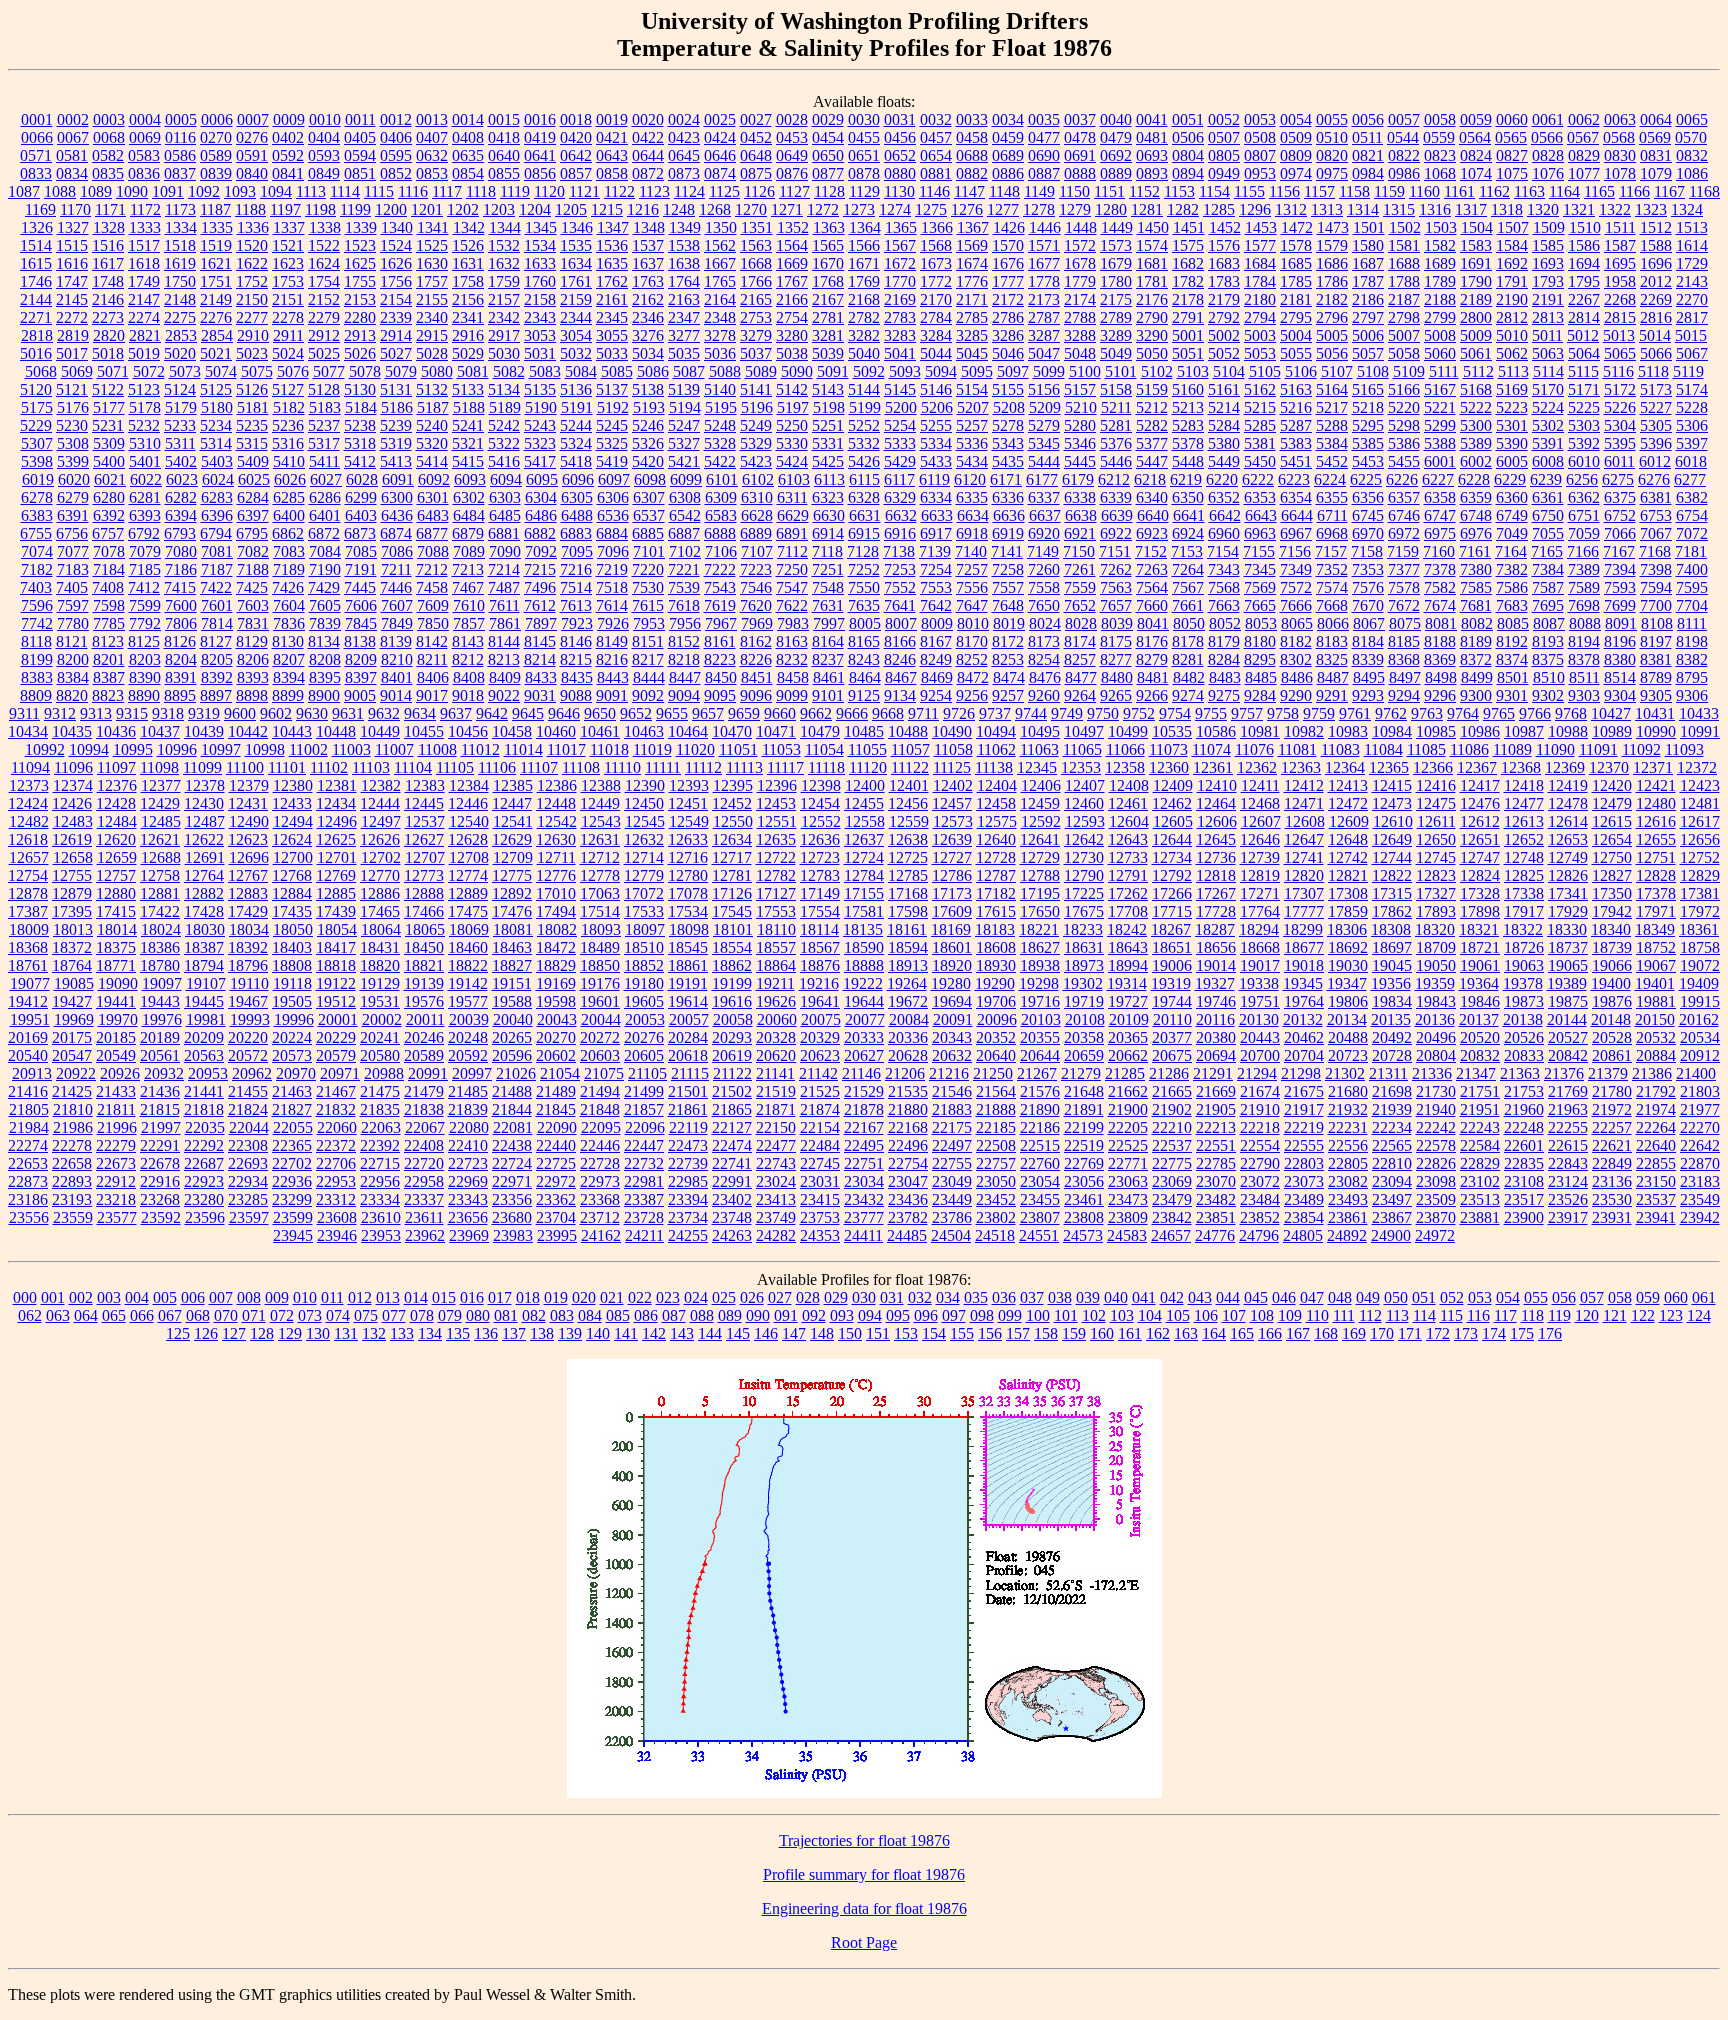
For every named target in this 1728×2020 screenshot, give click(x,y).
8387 (109, 677)
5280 (1080, 425)
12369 (1565, 767)
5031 (540, 353)
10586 (1216, 731)
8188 (1440, 641)
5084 (581, 371)
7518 (612, 587)
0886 (1008, 173)
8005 (865, 623)
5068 (41, 371)
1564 (792, 245)
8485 (1261, 677)
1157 (1319, 191)
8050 (1189, 623)
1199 (355, 209)
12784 (864, 875)
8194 (1584, 641)
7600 (181, 605)
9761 (1355, 713)
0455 (864, 137)
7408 (108, 587)
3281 (828, 335)
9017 (432, 695)
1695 (1620, 263)
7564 (1152, 587)
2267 (1584, 299)
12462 (1172, 803)
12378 (205, 785)
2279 (324, 317)
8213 (504, 659)
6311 (792, 497)
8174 (1080, 641)
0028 (792, 119)
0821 (1368, 155)
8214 (540, 659)
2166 (792, 299)
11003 (351, 749)
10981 (1260, 731)
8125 (144, 641)
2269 (1656, 299)
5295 (1368, 425)
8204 (181, 659)
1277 (1003, 209)
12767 (248, 875)
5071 (113, 371)
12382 (381, 785)
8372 (1476, 659)
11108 (581, 767)
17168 (908, 893)
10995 (133, 749)
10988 (1568, 731)
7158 (1367, 551)
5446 (1116, 461)
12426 (72, 803)
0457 (936, 137)
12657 (29, 857)
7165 (1547, 551)
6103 (794, 479)
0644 (648, 155)
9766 (1535, 713)
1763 (648, 281)
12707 (425, 857)
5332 (864, 443)
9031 (540, 695)
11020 (695, 749)
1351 (757, 227)
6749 (1512, 515)
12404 (997, 785)
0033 (972, 119)
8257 (1080, 659)
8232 (792, 659)
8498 (1441, 677)
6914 (828, 533)
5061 (1476, 353)
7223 (756, 569)
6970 (1368, 533)
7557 (1008, 587)
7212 (432, 569)
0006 (217, 119)
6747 (1440, 515)
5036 (720, 353)
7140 (971, 551)
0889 (1116, 173)
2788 (1080, 317)
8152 (684, 641)
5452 (1332, 461)
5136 (576, 389)
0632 (432, 155)
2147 (144, 299)
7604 (289, 605)
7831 (253, 623)
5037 (756, 353)
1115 (379, 191)
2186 (1368, 299)
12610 (1393, 821)
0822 (1404, 155)
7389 (1584, 569)
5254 (900, 425)
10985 (1436, 731)
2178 (1188, 299)
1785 (1296, 281)
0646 (720, 155)
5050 (1152, 353)
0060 (1512, 119)
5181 (253, 407)
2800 (1476, 317)
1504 (1477, 227)
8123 (108, 641)
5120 (36, 389)
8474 (1009, 677)
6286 (325, 497)
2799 (1440, 317)
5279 (1044, 425)
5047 (1044, 353)
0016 (540, 119)
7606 (361, 605)
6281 (145, 497)
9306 (1692, 695)
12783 (820, 875)
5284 (1224, 425)
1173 (180, 209)
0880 (900, 173)
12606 (1217, 821)
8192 (1512, 641)
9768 (1571, 713)
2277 (252, 317)
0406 (396, 137)
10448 (336, 731)
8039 (1117, 623)
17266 (1172, 893)
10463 (644, 731)
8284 (1224, 659)
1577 (1260, 245)
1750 (180, 281)
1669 (792, 263)
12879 (72, 893)
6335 (972, 497)
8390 (145, 677)
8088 (1585, 623)
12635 (776, 839)
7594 (1656, 587)
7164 (1511, 551)
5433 (936, 461)
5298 (1404, 425)
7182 (37, 569)
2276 (216, 317)
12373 (29, 785)
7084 (325, 551)
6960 (1224, 533)
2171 (972, 299)
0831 (1656, 155)
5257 (972, 425)
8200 (73, 659)
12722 (776, 857)
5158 (1116, 389)
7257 (972, 569)
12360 (1169, 767)
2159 (576, 299)
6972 (1404, 533)
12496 (337, 821)
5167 (1440, 389)
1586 (1584, 245)
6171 (1006, 479)
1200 (391, 209)
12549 (689, 821)
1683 (1224, 263)
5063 (1548, 353)
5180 (217, 407)
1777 (1008, 281)
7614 (612, 605)
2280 (360, 317)
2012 (1656, 281)
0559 (1439, 137)
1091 (168, 191)
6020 (74, 479)
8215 (576, 659)
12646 (1260, 839)
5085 (617, 371)
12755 (72, 875)
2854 (217, 335)
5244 (576, 425)
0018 (576, 119)
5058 (1404, 353)
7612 (540, 605)
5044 (936, 353)
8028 (1081, 623)
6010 (1584, 461)
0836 (144, 173)
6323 (828, 497)
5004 (1296, 335)
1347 (613, 227)
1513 (1692, 227)
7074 (37, 551)
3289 (1116, 335)
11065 (1082, 749)
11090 (1555, 749)
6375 (1620, 497)
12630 (556, 839)
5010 (1512, 335)
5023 (252, 353)
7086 (397, 551)
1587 (1620, 245)
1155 (1249, 191)
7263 (1152, 569)
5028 (432, 353)
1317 (1471, 209)
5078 (365, 371)
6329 (900, 497)
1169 (40, 209)
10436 (116, 731)
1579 (1332, 245)
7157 (1331, 551)
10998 (265, 749)
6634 (973, 515)
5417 (540, 461)
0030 (864, 119)
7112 (792, 551)
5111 (1444, 371)
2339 (396, 317)
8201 (109, 659)
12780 (688, 875)
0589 (216, 155)
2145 (72, 299)
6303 (505, 497)
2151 (288, 299)
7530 (648, 587)
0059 (1476, 119)
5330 (792, 443)
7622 (792, 605)
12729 (1040, 857)
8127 (216, 641)
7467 (468, 587)
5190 (541, 407)
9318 (168, 713)
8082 (1477, 623)
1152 (1144, 191)
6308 (685, 497)
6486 (541, 515)
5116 (1618, 371)
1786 (1332, 281)
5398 (37, 461)
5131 (396, 389)
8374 (1512, 659)
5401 (145, 461)
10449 (380, 731)
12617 (1700, 821)
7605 (325, 605)
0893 (1152, 173)
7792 (145, 623)
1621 (216, 263)
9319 (204, 713)
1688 (1404, 263)
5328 (720, 443)
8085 (1513, 623)
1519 (216, 245)
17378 (1656, 893)
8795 (1692, 677)
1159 (1389, 191)
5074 (221, 371)
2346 (648, 317)
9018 (468, 695)
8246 (900, 659)
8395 (325, 677)
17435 (292, 911)
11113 (744, 767)
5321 (468, 443)
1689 (1440, 263)
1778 (1044, 281)
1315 (1399, 209)
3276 (648, 335)
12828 (1656, 875)
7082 (253, 551)
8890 (144, 695)
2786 (1008, 317)
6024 (218, 479)
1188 (250, 209)
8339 (1368, 659)
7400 (1692, 569)
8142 (432, 641)
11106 (497, 767)
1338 (325, 227)
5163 (1296, 389)
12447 (512, 803)
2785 (972, 317)
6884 (612, 533)
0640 (504, 155)
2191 (1548, 299)
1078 (1620, 173)
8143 (468, 641)
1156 (1284, 191)
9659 (744, 713)
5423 (756, 461)
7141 (1007, 551)
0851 (360, 173)
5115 (1583, 371)
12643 (1128, 839)
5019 (144, 353)
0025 (720, 119)
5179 (181, 407)
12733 (1128, 857)
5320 (432, 443)
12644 (1172, 839)
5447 (1152, 461)
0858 (612, 173)
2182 (1332, 299)
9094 (684, 695)
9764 (1463, 713)
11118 (826, 767)
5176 (73, 407)
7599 (145, 605)
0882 (972, 173)
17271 (1260, 893)
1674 (972, 263)
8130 (288, 641)
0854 (468, 173)
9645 (528, 713)
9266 (1152, 695)
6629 (793, 515)
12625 (336, 839)
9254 (936, 695)
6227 (1438, 479)
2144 (36, 299)
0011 (360, 119)
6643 (1261, 515)
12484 (117, 821)
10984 (1392, 731)
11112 (703, 767)
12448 (556, 803)
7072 (1692, 533)
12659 (117, 857)
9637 (456, 713)
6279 (73, 497)
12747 (1480, 857)
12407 (1085, 785)
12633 (688, 839)
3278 (720, 335)
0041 (1152, 119)
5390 (1512, 443)
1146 (934, 191)
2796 (1332, 317)
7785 (109, 623)
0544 (1403, 137)
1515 (72, 245)
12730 (1084, 857)
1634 (576, 263)
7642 (936, 605)
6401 (325, 515)
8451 (757, 677)
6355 (1332, 497)
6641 (1189, 515)
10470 (732, 731)
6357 (1404, 497)
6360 (1512, 497)
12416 (1436, 785)
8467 (901, 677)
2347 (684, 317)
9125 (864, 695)
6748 (1476, 515)
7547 (792, 587)
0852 (396, 173)
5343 (1008, 443)
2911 (288, 335)
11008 (437, 749)
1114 (345, 191)
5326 (648, 443)
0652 (900, 155)
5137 (612, 389)
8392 (217, 677)
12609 (1349, 821)
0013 (432, 119)
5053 (1260, 353)
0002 (73, 119)
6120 (970, 479)
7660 (1152, 605)
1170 (75, 209)
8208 (325, 659)
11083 (1340, 749)
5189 (505, 407)
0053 (1260, 119)
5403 (217, 461)
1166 (1634, 191)
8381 (1656, 659)
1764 (684, 281)
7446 (396, 587)
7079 (145, 551)
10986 (1480, 731)
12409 (1173, 785)
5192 (613, 407)
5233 (180, 425)
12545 (645, 821)
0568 (1619, 137)
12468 (1260, 803)
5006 (1368, 335)
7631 (828, 605)
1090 (132, 191)
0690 (1044, 155)
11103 (371, 767)
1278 (1039, 209)
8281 (1188, 659)
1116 (413, 191)
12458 (996, 803)
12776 (556, 875)
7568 (1224, 587)
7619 (720, 605)
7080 (181, 551)
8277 (1116, 659)
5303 (1584, 425)
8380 (1620, 659)
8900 (324, 695)
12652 (1524, 839)
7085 (361, 551)
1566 (864, 245)
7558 (1044, 587)
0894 (1188, 173)
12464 (1216, 803)
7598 (109, 605)
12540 (469, 821)
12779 (644, 875)
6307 (649, 497)
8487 (1333, 677)
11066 (1125, 749)
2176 (1152, 299)
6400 (289, 515)
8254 (1044, 659)
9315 (132, 713)
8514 (1620, 677)
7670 (1368, 605)
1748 (108, 281)
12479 (1612, 803)
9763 (1427, 713)
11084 (1383, 749)
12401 (909, 785)
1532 (504, 245)
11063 (1039, 749)
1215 (607, 209)
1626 (396, 263)
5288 (1332, 425)
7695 (1548, 605)
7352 (1332, 569)
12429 (160, 803)
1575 (1188, 245)
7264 (1188, 569)
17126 (732, 893)
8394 (289, 677)
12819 (1260, 875)
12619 (72, 839)
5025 (324, 353)
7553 (936, 587)
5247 (684, 425)
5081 (473, 371)
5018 (108, 353)
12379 (249, 785)
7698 (1584, 605)
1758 (468, 281)
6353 (1260, 497)
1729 (1692, 263)
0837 (180, 173)
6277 (1690, 479)
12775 (512, 875)
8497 (1405, 677)
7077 (73, 551)
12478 (1568, 803)
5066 (1656, 353)
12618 (28, 839)
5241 (468, 425)
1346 (577, 227)
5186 (397, 407)
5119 (1688, 371)
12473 (1392, 803)
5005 (1332, 335)
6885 (648, 533)
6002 (1476, 461)
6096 (578, 479)
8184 (1368, 641)
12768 (292, 875)
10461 (600, 731)
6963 (1260, 533)
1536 (612, 245)
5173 (1656, 389)
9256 (972, 695)
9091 (612, 695)
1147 (969, 191)
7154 (1223, 551)
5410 (289, 461)
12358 (1125, 767)
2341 (468, 317)
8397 (361, 677)
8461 (829, 677)
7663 (1224, 605)
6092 (434, 479)
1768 (828, 281)
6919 (1008, 533)
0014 (468, 119)
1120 (549, 191)
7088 (433, 551)
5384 (1332, 443)
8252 (972, 659)
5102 (1157, 371)
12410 (1217, 785)
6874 (396, 533)
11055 (867, 749)
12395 (733, 785)
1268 (715, 209)
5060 (1440, 353)
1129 (864, 191)
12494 (293, 821)
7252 (864, 569)
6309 (721, 497)
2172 (1008, 299)
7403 (36, 587)
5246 (648, 425)
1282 (1183, 209)
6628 (757, 515)
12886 (380, 893)
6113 (829, 479)
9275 (1224, 695)
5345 (1044, 443)
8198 (1692, 641)
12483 (73, 821)
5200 (901, 407)
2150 (252, 299)
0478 (1080, 137)
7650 (1044, 605)
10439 (204, 731)
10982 (1304, 731)
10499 (1128, 731)
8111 (1692, 623)
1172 (145, 209)
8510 (1549, 677)
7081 (217, 551)
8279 (1152, 659)
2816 (1656, 317)
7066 (1620, 533)
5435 (1008, 461)
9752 (1139, 713)
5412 (360, 461)
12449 (600, 803)
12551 (777, 821)
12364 (1345, 767)
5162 (1260, 389)
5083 (545, 371)
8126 (180, 641)
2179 (1224, 299)
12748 (1524, 857)
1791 (1512, 281)
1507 (1513, 227)
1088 (60, 191)
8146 (576, 641)
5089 (761, 371)
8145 (540, 641)
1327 (73, 227)
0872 (648, 173)
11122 (910, 767)
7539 (684, 587)
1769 (864, 281)
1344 (505, 227)
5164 (1332, 389)
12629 (512, 839)
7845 (361, 623)
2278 (288, 317)
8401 (397, 677)
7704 (1692, 605)
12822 (1392, 875)
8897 (216, 695)
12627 (424, 839)
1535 (576, 245)
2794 (1260, 317)
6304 (541, 497)
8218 (684, 659)
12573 (953, 821)
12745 (1436, 857)
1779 (1080, 281)
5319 (396, 443)
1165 (1599, 191)
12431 (248, 803)
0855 (504, 173)
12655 (1656, 839)
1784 (1260, 281)
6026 (290, 479)
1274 (895, 209)
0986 (1404, 173)
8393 (253, 677)
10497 (1084, 731)
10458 (512, 731)
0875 (756, 173)
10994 (89, 749)
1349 (685, 227)
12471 (1304, 803)
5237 (324, 425)
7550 (864, 587)
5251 (828, 425)
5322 (504, 443)
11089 (1512, 749)
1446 (1045, 227)
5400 (109, 461)
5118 (1653, 371)
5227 (1656, 407)
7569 (1260, 587)
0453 (792, 137)
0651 (864, 155)
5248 (720, 425)
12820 (1304, 875)
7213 (468, 569)
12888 (424, 893)
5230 (72, 425)
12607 (1261, 821)
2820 (109, 335)
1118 (481, 191)
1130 (899, 191)
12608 (1305, 821)
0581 (72, 155)
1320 (1543, 209)
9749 (1067, 713)
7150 (1079, 551)
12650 (1436, 839)
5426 (864, 461)
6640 (1153, 515)
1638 (684, 263)
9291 (1332, 695)
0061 (1548, 119)
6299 (361, 497)
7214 (504, 569)
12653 (1568, 839)
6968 (1332, 533)
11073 (1168, 749)
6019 (38, 479)
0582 (108, 155)
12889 (468, 893)
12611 (1436, 821)
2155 (432, 299)
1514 (36, 245)
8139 (396, 641)
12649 (1392, 839)
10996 (177, 749)
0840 (252, 173)
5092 (869, 371)
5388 (1440, 443)
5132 (432, 389)
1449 (1117, 227)
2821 (145, 335)
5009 (1476, 335)
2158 (540, 299)
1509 (1549, 227)
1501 (1369, 227)
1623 (288, 263)
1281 (1147, 209)
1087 (24, 191)
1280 (1111, 209)
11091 (1598, 749)
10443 (292, 731)
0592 (288, 155)
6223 (1294, 479)
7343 (1224, 569)
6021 (110, 479)
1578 (1296, 245)
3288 (1080, 335)
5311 (180, 443)
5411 (324, 461)
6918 (972, 533)
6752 (1620, 515)
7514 (576, 587)
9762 (1391, 713)
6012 (1655, 461)
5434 (972, 461)
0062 (1584, 119)
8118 (36, 641)
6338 (1080, 497)
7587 (1548, 587)
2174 (1080, 299)
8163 (792, 641)
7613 (576, 605)
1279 (1075, 209)
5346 (1080, 443)
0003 (109, 119)
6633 (937, 515)
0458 (972, 137)
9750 (1103, 713)
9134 (900, 695)
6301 (433, 497)
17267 (1216, 893)
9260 (1044, 695)
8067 (1369, 623)
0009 (289, 119)
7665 (1260, 605)
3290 (1152, 335)
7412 (144, 587)
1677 (1044, 263)
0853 (432, 173)
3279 (756, 335)
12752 (1700, 857)
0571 (36, 155)
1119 (515, 191)
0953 (1260, 173)
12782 (776, 875)
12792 (1172, 875)
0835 (108, 173)
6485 (505, 515)
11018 (609, 749)
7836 (289, 623)
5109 (1409, 371)
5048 (1080, 353)
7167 (1619, 551)
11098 (159, 767)
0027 (756, 119)
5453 (1368, 461)
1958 (1620, 281)
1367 (973, 227)
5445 (1080, 461)
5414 (432, 461)
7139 (935, 551)
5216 (1296, 407)
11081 (1297, 749)
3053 (540, 335)
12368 (1521, 767)
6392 (109, 515)
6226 (1402, 479)
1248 (679, 209)
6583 (721, 515)
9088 (576, 695)
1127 (794, 191)
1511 (1620, 227)
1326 (37, 227)
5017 (72, 353)
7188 (253, 569)
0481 (1152, 137)
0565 (1511, 137)
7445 (360, 587)
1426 (1009, 227)
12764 (204, 875)
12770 (380, 875)
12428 (116, 803)
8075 (1405, 623)
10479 (820, 731)
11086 (1469, 749)
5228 (1692, 407)
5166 (1404, 389)
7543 (720, 587)
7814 (217, 623)
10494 (996, 731)
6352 (1224, 497)
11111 (663, 767)
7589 (1584, 587)
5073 (185, 371)
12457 (952, 803)
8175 (1116, 641)
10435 (72, 731)
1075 (1512, 173)
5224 (1548, 407)
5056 (1332, 353)
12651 (1480, 839)
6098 (650, 479)
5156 (1044, 389)
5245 (612, 425)
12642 (1084, 839)
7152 (1151, 551)
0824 (1476, 155)
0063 (1620, 119)
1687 (1368, 263)
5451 (1296, 461)
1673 (936, 263)
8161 (720, 641)
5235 (252, 425)
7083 (289, 551)
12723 (820, 857)
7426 (288, 587)
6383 (37, 515)
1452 (1225, 227)
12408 (1129, 785)
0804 (1188, 155)
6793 (180, 533)
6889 (756, 533)
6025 (254, 479)
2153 (360, 299)
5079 (401, 371)
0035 (1044, 119)
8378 (1584, 659)
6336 (1008, 497)
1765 (720, 281)
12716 (688, 857)
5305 (1656, 425)
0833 (36, 173)
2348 (720, 317)
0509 (1296, 137)
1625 (360, 263)
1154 (1214, 191)
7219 (612, 569)
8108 (1657, 623)
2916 (468, 335)
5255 (936, 425)
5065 (1620, 353)
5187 (433, 407)
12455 (864, 803)
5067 (1692, 353)
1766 (756, 281)
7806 (181, 623)
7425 (252, 587)
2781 (828, 317)
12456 (908, 803)
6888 (720, 533)
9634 (420, 713)
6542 (685, 515)
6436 (397, 515)
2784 (936, 317)
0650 (828, 155)
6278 (37, 497)
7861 (505, 623)
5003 (1260, 335)
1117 (447, 191)
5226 (1620, 407)
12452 (732, 803)
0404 (324, 137)
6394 (181, 515)
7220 (648, 569)
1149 (1039, 191)
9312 (60, 713)
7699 (1620, 605)
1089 (96, 191)
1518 (180, 245)
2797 (1368, 317)
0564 (1475, 137)
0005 (181, 119)
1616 (72, 263)
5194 (685, 407)
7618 (684, 605)
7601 (217, 605)
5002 (1224, 335)
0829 (1584, 155)
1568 (936, 245)
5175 (37, 407)
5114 (1548, 371)
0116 (180, 137)
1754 (324, 281)
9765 (1499, 713)
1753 (288, 281)
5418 (576, 461)
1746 (36, 281)
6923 (1152, 533)
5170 (1548, 389)
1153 (1179, 191)
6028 (362, 479)
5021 (216, 353)
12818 (1216, 875)
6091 (398, 479)
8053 (1261, 623)
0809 (1296, 155)
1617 (108, 263)
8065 (1297, 623)
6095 (542, 479)
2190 (1512, 299)
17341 (1568, 893)
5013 (1619, 335)
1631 (468, 263)
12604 (1129, 821)
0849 (324, 173)
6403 (361, 515)
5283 (1188, 425)
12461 (1128, 803)
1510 (1585, 227)
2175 (1116, 299)
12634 (732, 839)
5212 (1152, 407)
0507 (1224, 137)
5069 (77, 371)
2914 (396, 335)
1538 (684, 245)
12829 (1700, 875)
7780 (73, 623)
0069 (145, 137)
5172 (1620, 389)
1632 (504, 263)
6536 (613, 515)
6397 (253, 515)
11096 (73, 767)
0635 (468, 155)
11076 (1254, 749)
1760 (540, 281)
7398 (1656, 569)
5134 (504, 389)
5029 (468, 353)
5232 (144, 425)
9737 (995, 713)
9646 (564, 713)
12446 (468, 803)
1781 (1152, 281)
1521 (288, 245)
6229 (1510, 479)
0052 (1224, 119)
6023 (182, 479)
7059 (1584, 533)
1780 (1116, 281)
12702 (381, 857)
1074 (1476, 173)
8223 (720, 659)
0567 (1583, 137)
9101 (828, 695)
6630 (829, 515)
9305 (1656, 695)
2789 (1116, 317)
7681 (1476, 605)
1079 (1656, 173)
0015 (504, 119)
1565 (828, 245)
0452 (756, 137)
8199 (37, 659)
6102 (758, 479)
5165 (1368, 389)
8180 (1260, 641)
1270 (751, 209)
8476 (1045, 677)
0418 (504, 137)
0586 (180, 155)
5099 (1049, 371)
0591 (252, 155)
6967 (1296, 533)
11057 (910, 749)
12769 (336, 875)
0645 (684, 155)
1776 (972, 281)
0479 (1116, 137)
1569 (972, 245)
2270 (1692, 299)
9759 (1319, 713)
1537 (648, 245)
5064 (1584, 353)
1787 (1368, 281)
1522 (324, 245)
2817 (1692, 317)
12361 (1213, 767)
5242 (504, 425)
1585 (1548, 245)
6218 (1150, 479)
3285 (972, 335)
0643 (612, 155)
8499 (1477, 677)
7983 (793, 623)
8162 (756, 641)
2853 (181, 335)
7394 (1620, 569)
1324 (1687, 209)
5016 (36, 353)
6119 (934, 479)
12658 (73, 857)
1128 (829, 191)
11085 (1426, 749)
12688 (161, 857)
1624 (324, 263)
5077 (329, 371)
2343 (540, 317)
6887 (684, 533)
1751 (216, 281)
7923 (577, 623)
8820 (72, 695)
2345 (612, 317)
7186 (181, 569)
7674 (1440, 605)
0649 (792, 155)
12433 (292, 803)
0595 (396, 155)
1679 (1116, 263)
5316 (288, 443)
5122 (108, 389)
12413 (1348, 785)
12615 (1612, 821)
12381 (337, 785)
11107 (539, 767)
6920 (1044, 533)
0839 (216, 173)
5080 (437, 371)
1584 (1512, 245)
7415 (180, 587)
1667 (720, 263)
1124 (689, 191)
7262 (1116, 569)
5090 (797, 371)
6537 (649, 515)
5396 (1656, 443)
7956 (685, 623)
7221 (684, 569)
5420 (648, 461)
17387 (28, 911)
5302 (1548, 425)
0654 (936, 155)
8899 (288, 695)
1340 (397, 227)
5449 (1224, 461)
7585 (1476, 587)
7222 (720, 569)
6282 (181, 497)
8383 (37, 677)
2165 (756, 299)
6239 (1546, 479)
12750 (1612, 857)
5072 (149, 371)
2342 (504, 317)
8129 (252, 641)
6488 (577, 515)
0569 (1655, 137)
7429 (324, 587)
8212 (468, 659)
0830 (1620, 155)
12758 (160, 875)
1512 (1656, 227)
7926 (613, 623)
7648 (1008, 605)
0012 (396, 119)
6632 (901, 515)
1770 (900, 281)
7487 (504, 587)
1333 (145, 227)
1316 (1435, 209)
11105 (455, 767)
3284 (936, 335)
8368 (1404, 659)
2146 (108, 299)
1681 (1152, 263)
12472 (1348, 803)
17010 (556, 893)
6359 (1476, 497)
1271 (787, 209)
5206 (937, 407)
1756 (396, 281)
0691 (1080, 155)
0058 (1440, 119)
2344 (576, 317)
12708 (469, 857)
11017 (566, 749)
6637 (1045, 515)
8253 (1008, 659)
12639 (952, 839)
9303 (1584, 695)
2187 (1404, 299)
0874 (720, 173)
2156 (468, 299)
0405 (360, 137)
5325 (612, 443)
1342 (469, 227)
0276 (252, 137)
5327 (684, 443)
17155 (864, 893)
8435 (577, 677)
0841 (288, 173)
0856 (540, 173)
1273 (859, 209)
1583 (1476, 245)
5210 (1081, 407)
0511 (1367, 137)
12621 (160, 839)
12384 (469, 785)
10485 (864, 731)
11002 (308, 749)
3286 (1008, 335)
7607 (397, 605)
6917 (936, 533)
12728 (996, 857)
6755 (36, 533)
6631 (865, 515)
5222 (1476, 407)
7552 (900, 587)
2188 (1440, 299)
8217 (648, 659)
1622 (252, 263)
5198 (829, 407)
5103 (1193, 371)
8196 (1620, 641)
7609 (433, 605)
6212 (1114, 479)
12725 (908, 857)
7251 (828, 569)
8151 (648, 641)
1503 (1441, 227)
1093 (240, 191)
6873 (360, 533)
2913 (360, 335)
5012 (1583, 335)
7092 (541, 551)
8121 (72, 641)
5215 (1260, 407)
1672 (900, 263)
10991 (1700, 731)
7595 (1692, 587)
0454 (828, 137)
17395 (72, 911)
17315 (1392, 893)
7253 (900, 569)
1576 (1224, 245)
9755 (1211, 713)
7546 (756, 587)
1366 (937, 227)
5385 (1368, 443)
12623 (248, 839)
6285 (289, 497)
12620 (116, 839)
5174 (1692, 389)
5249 (756, 425)
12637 (864, 839)
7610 (469, 605)
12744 (1392, 857)
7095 (577, 551)
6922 (1116, 533)
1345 (541, 227)
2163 (684, 299)
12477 (1524, 803)
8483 (1225, 677)
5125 (216, 389)
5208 (1009, 407)
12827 (1612, 875)
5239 (396, 425)
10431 (1655, 713)
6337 (1044, 497)
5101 (1121, 371)
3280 (792, 335)
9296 (1440, 695)
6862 (288, 533)
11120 (868, 767)
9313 (96, 713)
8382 (1692, 659)
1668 (756, 263)
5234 (216, 425)
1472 (1297, 227)
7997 (829, 623)
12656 (1700, 839)
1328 (109, 227)
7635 (864, 605)
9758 (1283, 713)
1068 (1440, 173)
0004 (145, 119)
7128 (863, 551)
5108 (1373, 371)
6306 (613, 497)
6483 (433, 515)
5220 (1404, 407)
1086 (1692, 173)
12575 (997, 821)
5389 (1476, 443)
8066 (1333, 623)
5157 (1080, 389)
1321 (1579, 209)
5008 (1440, 335)
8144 (504, 641)
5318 (360, 443)
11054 (824, 749)
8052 (1225, 623)
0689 (1008, 155)
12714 (644, 857)
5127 (288, 389)
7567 (1188, 587)
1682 (1188, 263)
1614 (1692, 245)
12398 (821, 785)
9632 (384, 713)
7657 (1116, 605)
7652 (1080, 605)
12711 (556, 857)
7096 (613, 551)
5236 (288, 425)
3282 (864, 335)
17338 (1524, 893)
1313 (1327, 209)
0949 (1224, 173)
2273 (108, 317)
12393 (689, 785)
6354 (1296, 497)
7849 (397, 623)
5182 (289, 407)
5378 (1188, 443)
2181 (1296, 299)
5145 (900, 389)
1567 (900, 245)
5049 (1116, 353)
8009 (937, 623)
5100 (1085, 371)
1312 (1291, 209)
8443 (613, 677)
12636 (820, 839)
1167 (1669, 191)
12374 (73, 785)
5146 (936, 389)
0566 (1547, 137)
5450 (1260, 461)
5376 (1116, 443)
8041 (1153, 623)
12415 (1392, 785)
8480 (1117, 677)
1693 (1548, 263)
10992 (45, 749)
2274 (144, 317)
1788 (1404, 281)
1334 (181, 227)
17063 (600, 893)
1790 (1476, 281)
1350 (721, 227)
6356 (1368, 497)
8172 (1008, 641)
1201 (427, 209)
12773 (424, 875)
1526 (468, 245)
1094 (276, 191)
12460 (1084, 803)
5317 (324, 443)
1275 (931, 209)
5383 (1296, 443)
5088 (725, 371)
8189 (1476, 641)
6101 (722, 479)
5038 (792, 353)
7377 (1404, 569)
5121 (72, 389)
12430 (204, 803)
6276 (1654, 479)
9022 (504, 695)
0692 (1116, 155)
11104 (413, 767)
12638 (908, 839)
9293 (1368, 695)
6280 (109, 497)
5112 (1478, 371)
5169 (1512, 389)
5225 (1584, 407)
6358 (1440, 497)
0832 (1692, 155)
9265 (1116, 695)
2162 (648, 299)
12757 (116, 875)
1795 (1584, 281)
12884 (292, 893)
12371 (1653, 767)
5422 (720, 461)
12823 (1436, 875)
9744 (1031, 713)
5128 (324, 389)
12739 (1260, 857)
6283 (217, 497)
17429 (248, 911)
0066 (37, 137)
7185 (145, 569)
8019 (1009, 623)
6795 (252, 533)
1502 (1405, 227)
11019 (652, 749)
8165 (864, 641)
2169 (900, 299)
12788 (1040, 875)
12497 (381, 821)
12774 (468, 875)
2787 (1044, 317)
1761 (576, 281)
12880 (116, 893)
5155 (1008, 389)
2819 (73, 335)
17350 (1612, 893)
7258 (1008, 569)
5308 (73, 443)
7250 (792, 569)
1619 (180, 263)
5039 (828, 353)
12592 (1041, 821)
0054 (1296, 119)
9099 (792, 695)
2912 (324, 335)
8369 (1440, 659)
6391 (73, 515)
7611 (504, 605)
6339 (1116, 497)
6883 (576, 533)
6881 (504, 533)
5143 (828, 389)
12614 (1568, 821)
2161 (612, 299)
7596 (37, 605)
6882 (540, 533)
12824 (1480, 875)
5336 (972, 443)
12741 (1304, 857)
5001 (1188, 335)
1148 (1004, 191)
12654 (1612, 839)
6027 (326, 479)
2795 (1296, 317)
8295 (1260, 659)
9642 (492, 713)
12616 (1656, 821)
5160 (1188, 389)
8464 (865, 677)
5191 (577, 407)
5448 (1188, 461)
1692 (1512, 263)
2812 (1512, 317)
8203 (145, 659)
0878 (864, 173)
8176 (1152, 641)
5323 (540, 443)
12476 (1480, 803)
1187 (215, 209)
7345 (1260, 569)
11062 (996, 749)
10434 (28, 731)
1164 (1564, 191)
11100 (245, 767)
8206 (253, 659)
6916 (900, 533)
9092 (648, 695)
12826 (1568, 875)
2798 (1404, 317)
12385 (513, 785)
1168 (1704, 191)
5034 (648, 353)
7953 (649, 623)
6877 (432, 533)
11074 (1211, 749)
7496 (540, 587)
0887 (1044, 173)
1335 (217, 227)
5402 (181, 461)
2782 (864, 317)
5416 (504, 461)
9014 (396, 695)
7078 (109, 551)
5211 (1116, 407)
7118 (827, 551)
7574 (1332, 587)
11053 (781, 749)
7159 (1403, 551)
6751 (1584, 515)
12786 (952, 875)
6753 (1656, 515)
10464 (688, 731)
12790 (1084, 875)
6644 (1297, 515)
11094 (30, 767)
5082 (509, 371)
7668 (1332, 605)
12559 (909, 821)
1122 (619, 191)
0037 (1080, 119)
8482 (1189, 677)
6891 (792, 533)
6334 (936, 497)
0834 (72, 173)
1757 (432, 281)
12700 (293, 857)
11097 (116, 767)
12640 (996, 839)
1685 (1296, 263)
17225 (1084, 893)
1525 (432, 245)
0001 (37, 119)
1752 (252, 281)
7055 (1548, 533)
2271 (36, 317)
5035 (684, 353)
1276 (967, 209)
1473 (1333, 227)
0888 (1080, 173)
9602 (276, 713)
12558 (865, 821)
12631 (600, 839)
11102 (329, 767)
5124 (180, 389)
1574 (1152, 245)
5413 (396, 461)
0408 (468, 137)
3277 (684, 335)
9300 (1476, 695)
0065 (1692, 119)
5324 (576, 443)
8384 (73, 677)
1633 (540, 263)
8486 (1297, 677)
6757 (108, 533)
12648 (1348, 839)
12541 (513, 821)
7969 (757, 623)
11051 (738, 749)
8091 (1621, 623)
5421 (684, 461)
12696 (249, 857)
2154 (396, 299)
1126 (759, 191)
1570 (1008, 245)
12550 (733, 821)
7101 (649, 551)
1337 (289, 227)
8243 (864, 659)
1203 (499, 209)
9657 (708, 713)
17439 (336, 911)
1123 (654, 191)
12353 (1081, 767)
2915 (432, 335)
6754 (1692, 515)
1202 (463, 209)
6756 (72, 533)
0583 (144, 155)
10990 (1656, 731)
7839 (325, 623)
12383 (425, 785)
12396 (777, 785)
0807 (1260, 155)
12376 (117, 785)
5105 (1265, 371)
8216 (612, 659)
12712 (600, 857)
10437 (160, 731)
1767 (792, 281)
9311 (24, 713)
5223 (1512, 407)
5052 (1224, 353)
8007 (901, 623)
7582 (1440, 587)
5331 (828, 443)
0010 (325, 119)
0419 (540, 137)
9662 (816, 713)
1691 (1476, 263)
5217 (1332, 407)
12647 (1304, 839)
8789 (1656, 677)
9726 (959, 713)
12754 (28, 875)
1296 (1255, 209)
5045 (972, 353)
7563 (1116, 587)
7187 (217, 569)
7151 (1115, 551)
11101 (287, 767)
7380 (1476, 569)
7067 (1656, 533)
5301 (1512, 425)
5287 (1296, 425)
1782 (1188, 281)
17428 (204, 911)
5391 (1548, 443)
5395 (1620, 443)
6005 (1512, 461)
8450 (721, 677)
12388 (601, 785)
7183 (73, 569)
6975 (1440, 533)
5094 (941, 371)
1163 (1529, 191)
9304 (1620, 695)
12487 (205, 821)
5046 (1008, 353)
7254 (936, 569)
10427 (1611, 713)
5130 (360, 389)
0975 (1332, 173)
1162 (1494, 191)
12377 (161, 785)
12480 (1656, 803)
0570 (1691, 137)
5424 (792, 461)
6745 (1368, 515)
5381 (1260, 443)
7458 (432, 587)
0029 (828, 119)
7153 (1187, 551)
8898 (252, 695)
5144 (864, 389)
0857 (576, 173)
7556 (972, 587)
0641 (540, 155)
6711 (1332, 515)
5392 (1584, 443)
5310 (145, 443)
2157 (504, 299)
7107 (757, 551)
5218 (1368, 407)
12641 (1040, 839)
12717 (732, 857)
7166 (1583, 551)
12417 (1480, 785)
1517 (144, 245)
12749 (1568, 857)
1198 (320, 209)
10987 (1524, 731)
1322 (1615, 209)
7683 (1512, 605)
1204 (535, 209)
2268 (1620, 299)
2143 (1692, 281)
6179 (1078, 479)
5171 (1584, 389)
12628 (468, 839)
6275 (1618, 479)
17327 (1436, 893)
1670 (828, 263)
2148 (180, 299)
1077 (1584, 173)
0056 (1368, 119)
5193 (649, 407)
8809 (36, 695)
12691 (205, 857)
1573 (1116, 245)
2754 (792, 317)
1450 (1153, 227)
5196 (757, 407)
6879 (468, 533)
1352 (793, 227)
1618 (144, 263)
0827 (1512, 155)
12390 (645, 785)
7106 (721, 551)
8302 (1296, 659)
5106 (1301, 371)
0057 (1404, 119)
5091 (833, 371)
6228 (1474, 479)
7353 (1368, 569)
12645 (1216, 839)
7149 (1043, 551)
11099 (202, 767)
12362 (1257, 767)
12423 (1700, 785)
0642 (576, 155)
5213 (1188, 407)
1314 (1363, 209)
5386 (1404, 443)
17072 (644, 893)
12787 (996, 875)
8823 (108, 695)
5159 (1152, 389)
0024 (684, 119)
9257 (1008, 695)
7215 (540, 569)
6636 (1009, 515)
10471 (776, 731)
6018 (1691, 461)
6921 (1080, 533)
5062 (1512, 353)
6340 (1152, 497)
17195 (1040, 893)
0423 (684, 137)
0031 (900, 119)
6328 (864, 497)
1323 (1651, 209)
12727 (952, 857)
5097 (1013, 371)
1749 (144, 281)
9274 (1188, 695)
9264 (1080, 695)
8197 (1656, 641)
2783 (900, 317)
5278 (1008, 425)
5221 (1440, 407)
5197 (793, 407)
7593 (1620, 587)
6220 (1222, 479)
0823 (1440, 155)
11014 (523, 749)
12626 (380, 839)
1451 (1189, 227)
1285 (1219, 209)
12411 (1260, 785)
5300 (1476, 425)
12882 (204, 893)
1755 (360, 281)
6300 (397, 497)
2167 (828, 299)
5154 (972, 389)
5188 (469, 407)
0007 (253, 119)
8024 (1045, 623)
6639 (1117, 515)
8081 (1441, 623)
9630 (312, 713)
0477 (1044, 137)
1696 (1656, 263)
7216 (576, 569)
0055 (1332, 119)
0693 (1152, 155)
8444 (649, 677)
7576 (1368, 587)
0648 (756, 155)
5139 (684, 389)
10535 (1172, 731)
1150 (1074, 191)
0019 (612, 119)
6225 (1366, 479)
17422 (160, 911)
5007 (1404, 335)
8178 (1188, 641)
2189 (1476, 299)
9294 (1404, 695)
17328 (1480, 893)
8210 (397, 659)
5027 (396, 353)
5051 (1188, 353)
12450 (644, 803)
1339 (361, 227)
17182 (996, 893)
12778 (600, 875)
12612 (1480, 821)
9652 (636, 713)
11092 (1641, 749)
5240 (432, 425)
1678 (1080, 263)
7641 (900, 605)
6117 (899, 479)
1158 (1354, 191)
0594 (360, 155)
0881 (936, 173)
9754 (1175, 713)
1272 (823, 209)
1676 (1008, 263)
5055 (1296, 353)
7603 (253, 605)
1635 (612, 263)
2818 (37, 335)
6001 (1440, 461)
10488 (908, 731)
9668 (888, 713)
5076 (293, 371)
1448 (1081, 227)
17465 (380, 911)
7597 (73, 605)
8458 (793, 677)
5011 (1547, 335)
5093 (905, 371)
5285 (1260, 425)
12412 (1304, 785)
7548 (828, 587)
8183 (1332, 641)
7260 (1044, 569)
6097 (614, 479)
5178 (145, 407)
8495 (1369, 677)
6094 (506, 479)
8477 (1081, 677)
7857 (469, 623)
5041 (900, 353)
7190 (325, 569)
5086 (653, 371)
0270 (216, 137)
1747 (72, 281)
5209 (1045, 407)
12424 (28, 803)
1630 (432, 263)
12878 (28, 893)
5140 (720, 389)
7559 (1080, 587)
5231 (108, 425)
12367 (1477, 767)
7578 (1404, 587)
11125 (952, 767)
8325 (1332, 659)
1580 (1368, 245)
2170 (936, 299)
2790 (1152, 317)
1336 (253, 227)
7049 (1512, 533)
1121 (584, 191)
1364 (865, 227)
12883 (248, 893)
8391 (181, 677)
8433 (541, 677)
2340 (432, 317)
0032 (936, 119)
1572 (1080, 245)
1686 (1332, 263)
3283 (900, 335)
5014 (1655, 335)
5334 (936, 443)
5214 (1224, 407)
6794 (216, 533)
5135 (540, 389)
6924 (1188, 533)
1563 (756, 245)
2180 (1260, 299)
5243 (540, 425)
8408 (469, 677)
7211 (396, 569)
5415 (468, 461)
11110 (622, 767)
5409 (253, 461)
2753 (756, 317)
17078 (688, 893)
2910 (253, 335)
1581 (1404, 245)
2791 (1188, 317)
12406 (1041, 785)
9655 (672, 713)
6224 (1330, 479)
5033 (612, 353)
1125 (724, 191)
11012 (480, 749)
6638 (1081, 515)
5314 (216, 443)
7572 (1296, 587)
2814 (1584, 317)
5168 (1476, 389)
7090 (505, 551)
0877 (828, 173)
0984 (1368, 173)
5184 (361, 407)
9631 (348, 713)
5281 (1116, 425)
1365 (901, 227)
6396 (217, 515)
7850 (433, 623)
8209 (361, 659)
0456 (900, 137)
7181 (1691, 551)
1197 (285, 209)
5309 (109, 443)
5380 (1224, 443)
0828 (1548, 155)
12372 (1697, 767)
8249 (936, 659)
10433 (1699, 713)
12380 (293, 785)
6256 (1582, 479)
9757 (1247, 713)
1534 (540, 245)
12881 (160, 893)
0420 (576, 137)
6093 (470, 479)
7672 (1404, 605)
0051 (1188, 119)
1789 (1440, 281)
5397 (1692, 443)
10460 (556, 731)
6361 (1548, 497)
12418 (1524, 785)
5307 (37, 443)
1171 (110, 209)
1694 (1584, 263)
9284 (1260, 695)
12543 (601, 821)
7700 (1656, 605)
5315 (252, 443)
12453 (776, 803)
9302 (1548, 695)
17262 (1128, 893)
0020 (648, 119)
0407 (432, 137)
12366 (1433, 767)
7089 (469, 551)
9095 (720, 695)
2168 (864, 299)
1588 (1656, 245)
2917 (504, 335)
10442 (248, 731)
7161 (1475, 551)
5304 (1620, 425)
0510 (1332, 137)
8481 (1153, 677)
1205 (571, 209)
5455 (1404, 461)
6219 (1186, 479)
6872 (324, 533)
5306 (1692, 425)
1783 (1224, 281)
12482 (29, 821)
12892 (512, 893)
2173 (1044, 299)
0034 (1008, 119)
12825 (1524, 875)
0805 (1224, 155)
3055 (612, 335)
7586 (1512, 587)
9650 (600, 713)
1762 (612, 281)
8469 (937, 677)
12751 (1656, 857)
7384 (1548, 569)
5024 (288, 353)
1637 (648, 263)
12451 (688, 803)
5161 (1224, 389)
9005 (360, 695)
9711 (923, 713)
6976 (1476, 533)
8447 (685, 677)
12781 (732, 875)
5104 (1229, 371)
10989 (1612, 731)
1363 (829, 227)
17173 (952, 893)
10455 (424, 731)
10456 (468, 731)
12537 (425, 821)
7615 (648, 605)
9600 (240, 713)
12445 (424, 803)
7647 (972, 605)
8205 (217, 659)
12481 (1700, 803)
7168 (1655, 551)
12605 (1173, 821)
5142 (792, 389)
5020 (180, 353)
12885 (336, 893)
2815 (1620, 317)
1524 (396, 245)
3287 (1044, 335)
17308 (1348, 893)
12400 (865, 785)
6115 (864, 479)
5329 (756, 443)
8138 (360, 641)
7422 (216, 587)
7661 (1188, 605)
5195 (721, 407)
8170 (972, 641)
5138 (648, 389)
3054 (576, 335)
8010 (973, 623)
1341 (433, 227)
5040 (864, 353)
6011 (1619, 461)
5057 (1368, 353)
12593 (1085, 821)
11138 (994, 767)
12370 (1609, 767)
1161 (1459, 191)
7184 (109, 569)
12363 (1301, 767)
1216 (643, 209)
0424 (720, 137)
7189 (289, 569)
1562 (720, 245)
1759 (504, 281)
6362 (1584, 497)
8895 (180, 695)
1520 (252, 245)
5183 (325, 407)
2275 (180, 317)
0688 (972, 155)
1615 (36, 263)
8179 (1224, 641)
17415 (116, 911)
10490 (952, 731)
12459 (1040, 803)
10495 (1040, 731)
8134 (324, 641)
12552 (821, 821)
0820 (1332, 155)
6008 (1548, 461)
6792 (144, 533)
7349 (1296, 569)
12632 (644, 839)
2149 (216, 299)
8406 (433, 677)
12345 (1037, 767)
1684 (1260, 263)
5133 (468, 389)
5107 (1337, 371)
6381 (1656, 497)
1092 (204, 191)
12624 (292, 839)
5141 (756, 389)
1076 (1548, 173)
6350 (1188, 497)
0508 (1260, 137)
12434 (336, 803)
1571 (1044, 245)
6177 (1042, 479)
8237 (828, 659)
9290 (1296, 695)
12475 (1436, 803)
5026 (360, 353)
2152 (324, 299)
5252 (864, 425)
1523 (360, 245)
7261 (1080, 569)
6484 (469, 515)
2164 (720, 299)
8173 (1044, 641)
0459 (1008, 137)
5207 (973, 407)
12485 (161, 821)
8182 (1296, 641)
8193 (1548, 641)
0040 (1116, 119)
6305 (577, 497)
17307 (1304, 893)
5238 (360, 425)
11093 (1684, 749)
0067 (73, 137)
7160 (1439, 551)
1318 (1507, 209)
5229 (36, 425)
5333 (900, 443)
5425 (828, 461)
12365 (1389, 767)
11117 (785, 767)
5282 (1152, 425)
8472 (973, 677)
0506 (1188, 137)
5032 (576, 353)
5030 (504, 353)
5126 (252, 389)
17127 (776, 893)
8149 (612, 641)
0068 (109, 137)
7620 (756, 605)
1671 (864, 263)
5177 (109, 407)
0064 (1656, 119)
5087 (689, 371)
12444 (380, 803)
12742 (1348, 857)
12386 (557, 785)
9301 (1512, 695)
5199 (865, 407)
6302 (469, 497)
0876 (792, 173)
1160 (1424, 191)
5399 (73, 461)
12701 (337, 857)
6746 (1404, 515)
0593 (324, 155)
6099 (686, 479)
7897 (541, 623)
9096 (756, 695)
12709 (513, 857)
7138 (899, 551)
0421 (612, 137)
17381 (1700, 893)
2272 (72, 317)
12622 (204, 839)
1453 (1261, 227)
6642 (1225, 515)
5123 (144, 389)
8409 (505, 677)
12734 (1172, 857)
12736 (1216, 857)
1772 (936, 281)
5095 (977, 371)
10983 (1348, 731)
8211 (432, 659)
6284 (253, 497)
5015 (1691, 335)
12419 (1568, 785)
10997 (221, 749)
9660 (780, 713)
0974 (1296, 173)
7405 (72, 587)
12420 (1612, 785)
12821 (1348, 875)
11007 (394, 749)
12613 (1524, 821)
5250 (792, 425)
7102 (685, 551)
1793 (1548, 281)
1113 (311, 191)
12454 (820, 803)
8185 (1404, 641)
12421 (1656, 785)
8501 (1513, 677)
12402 (953, 785)
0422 (648, 137)
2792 (1224, 317)
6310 (757, 497)
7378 (1440, 569)
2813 (1548, 317)
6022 (146, 479)
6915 (864, 533)
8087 (1549, 623)
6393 (145, 515)
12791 (1128, 875)
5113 (1513, 371)
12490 (249, 821)
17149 (820, 893)
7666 (1296, 605)
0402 (288, 137)
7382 (1512, 569)
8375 (1548, 659)
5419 (612, 461)
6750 (1548, 515)
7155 (1259, 551)
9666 (852, 713)
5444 (1044, 461)
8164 (828, 641)
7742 (37, 623)
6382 (1692, 497)
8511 (1584, 677)
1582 (1440, 245)
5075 (257, 371)
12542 (557, 821)
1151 (1109, 191)
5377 (1152, 443)
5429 (900, 461)
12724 (864, 857)
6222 (1258, 479)
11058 (953, 749)
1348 (649, 227)
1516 (108, 245)
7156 (1295, 551)
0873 (684, 173)
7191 (361, 569)
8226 (756, 659)
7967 (721, 623)
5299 (1440, 425)
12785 (908, 875)
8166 (900, 641)
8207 (289, 659)
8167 (936, 641)
